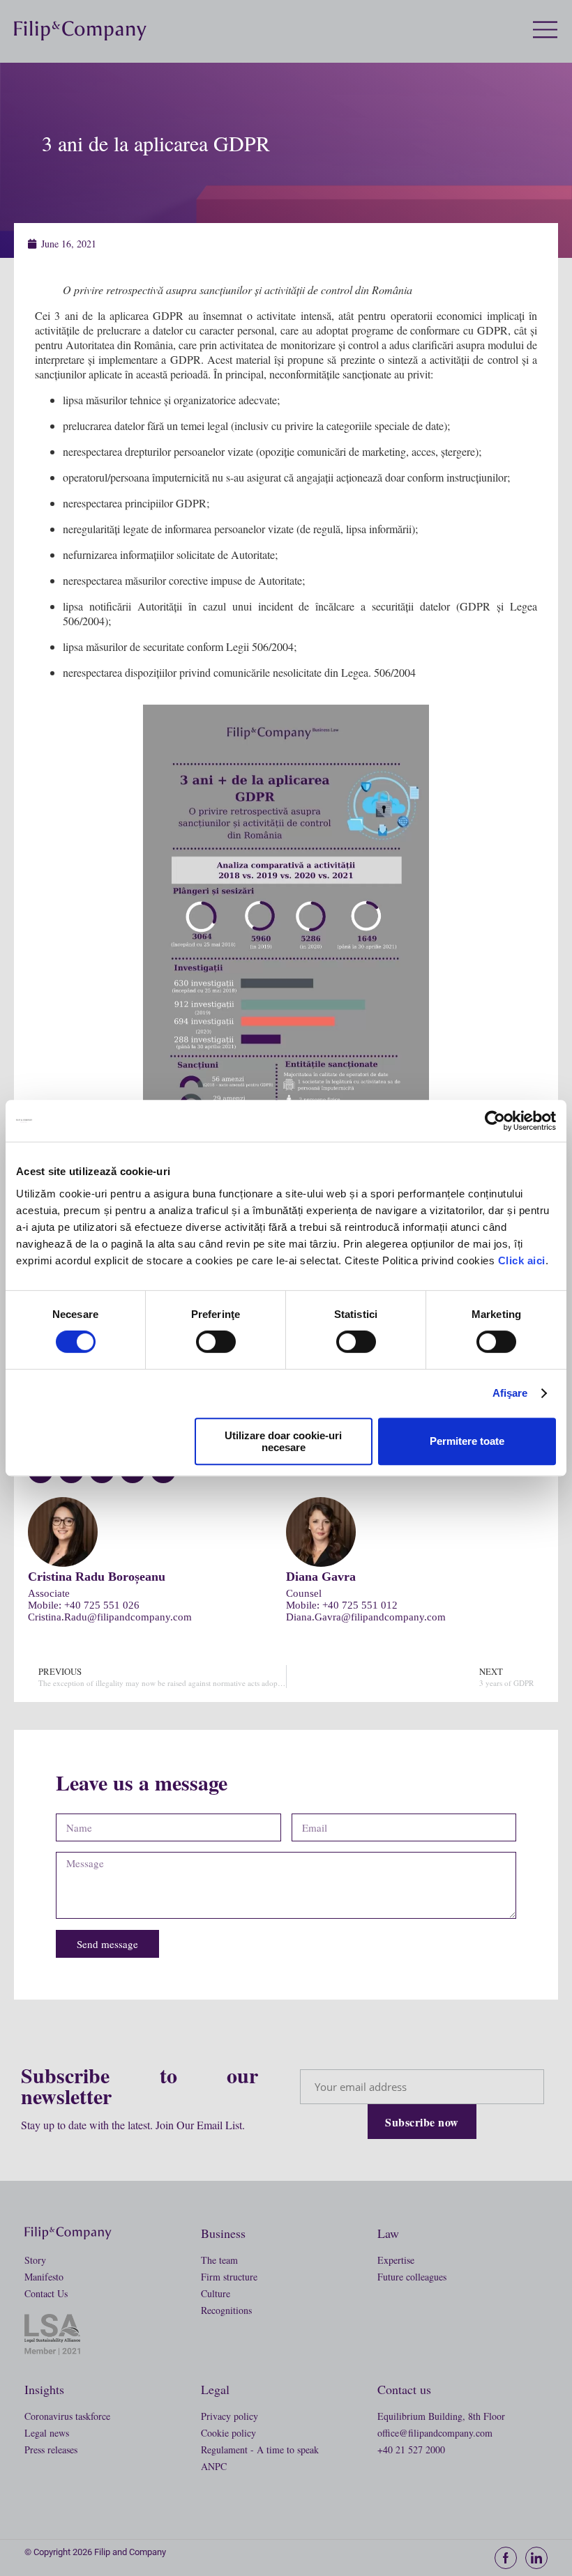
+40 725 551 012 (360, 1605)
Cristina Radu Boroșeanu (97, 1577)
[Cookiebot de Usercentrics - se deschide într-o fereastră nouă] (495, 1121)
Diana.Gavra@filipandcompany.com (366, 1617)
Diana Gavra (321, 1577)
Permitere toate (467, 1441)
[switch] (216, 1342)
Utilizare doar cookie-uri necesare (283, 1441)
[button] (552, 31)
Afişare (510, 1393)
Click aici (522, 1260)
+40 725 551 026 (102, 1605)
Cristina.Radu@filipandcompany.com (110, 1617)
